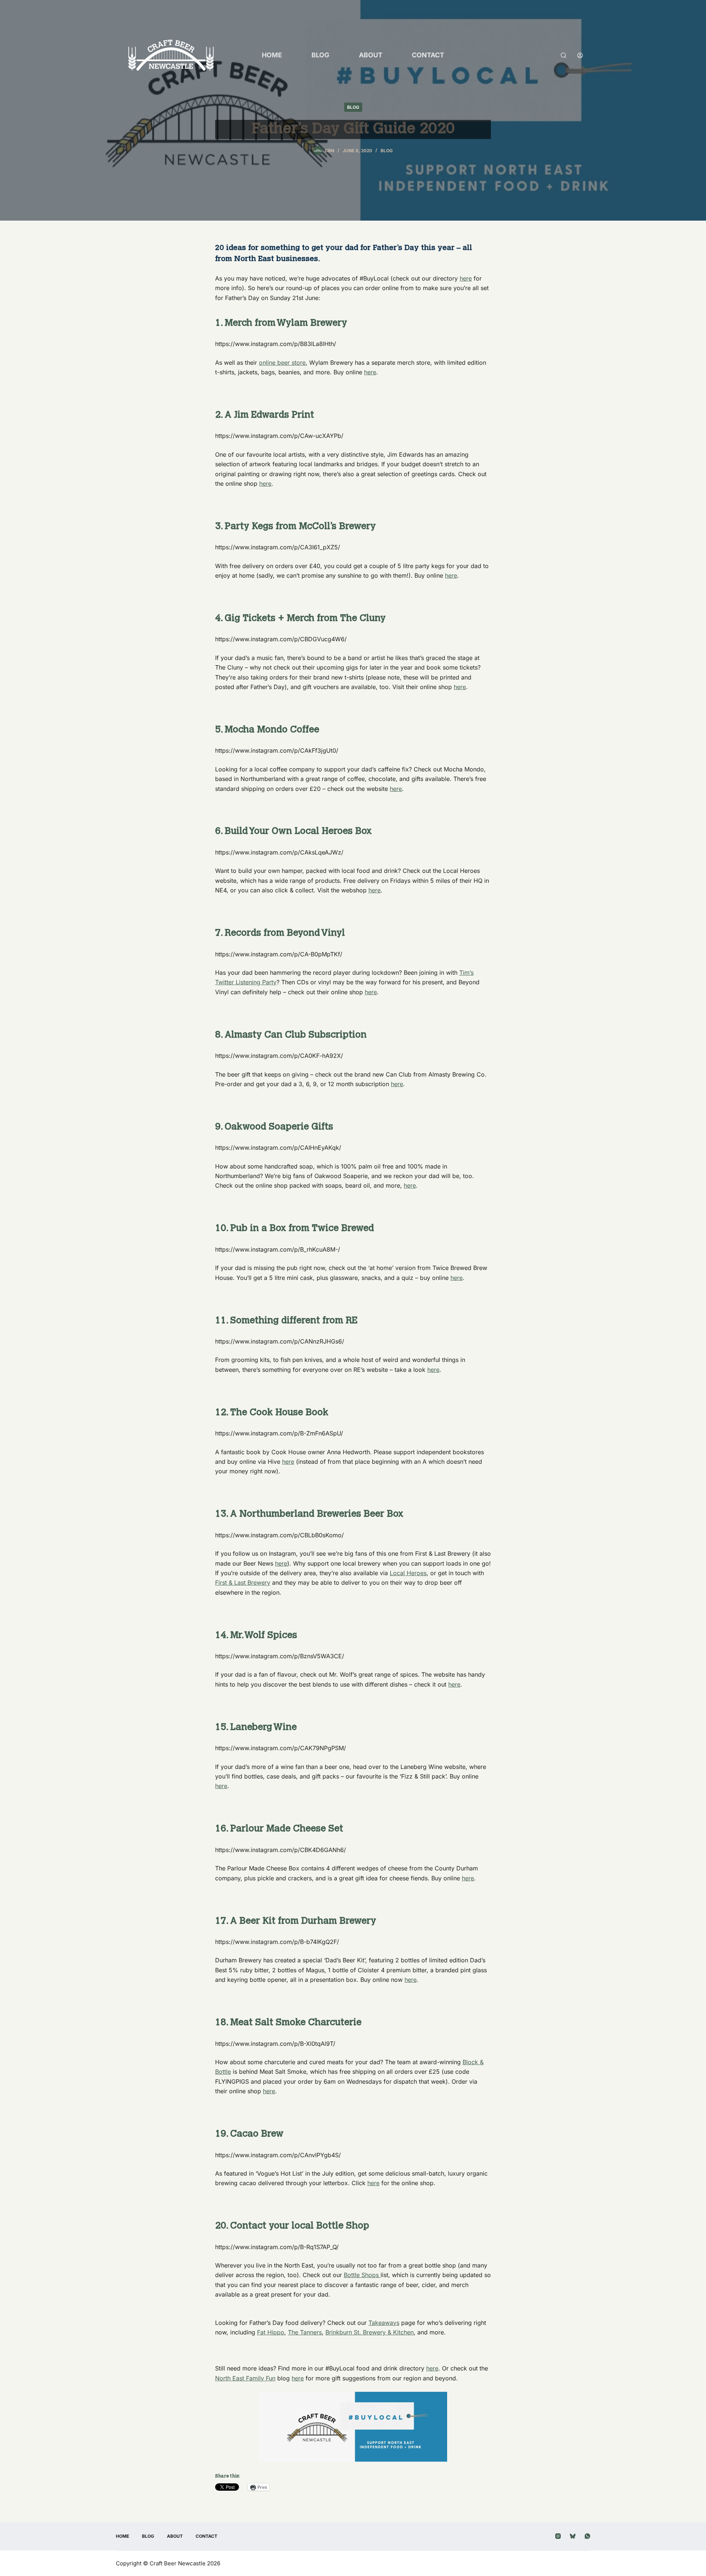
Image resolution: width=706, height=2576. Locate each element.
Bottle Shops (362, 2275)
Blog (320, 55)
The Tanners (305, 2332)
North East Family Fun (245, 2378)
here (466, 278)
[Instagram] (558, 2536)
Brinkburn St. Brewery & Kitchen (370, 2332)
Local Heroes (408, 1573)
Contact (428, 55)
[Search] (564, 55)
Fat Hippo (271, 2332)
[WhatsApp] (587, 2536)
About (371, 55)
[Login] (580, 55)
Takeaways (384, 2323)
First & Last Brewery (243, 1583)
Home (272, 55)
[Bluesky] (573, 2536)
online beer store (282, 363)
